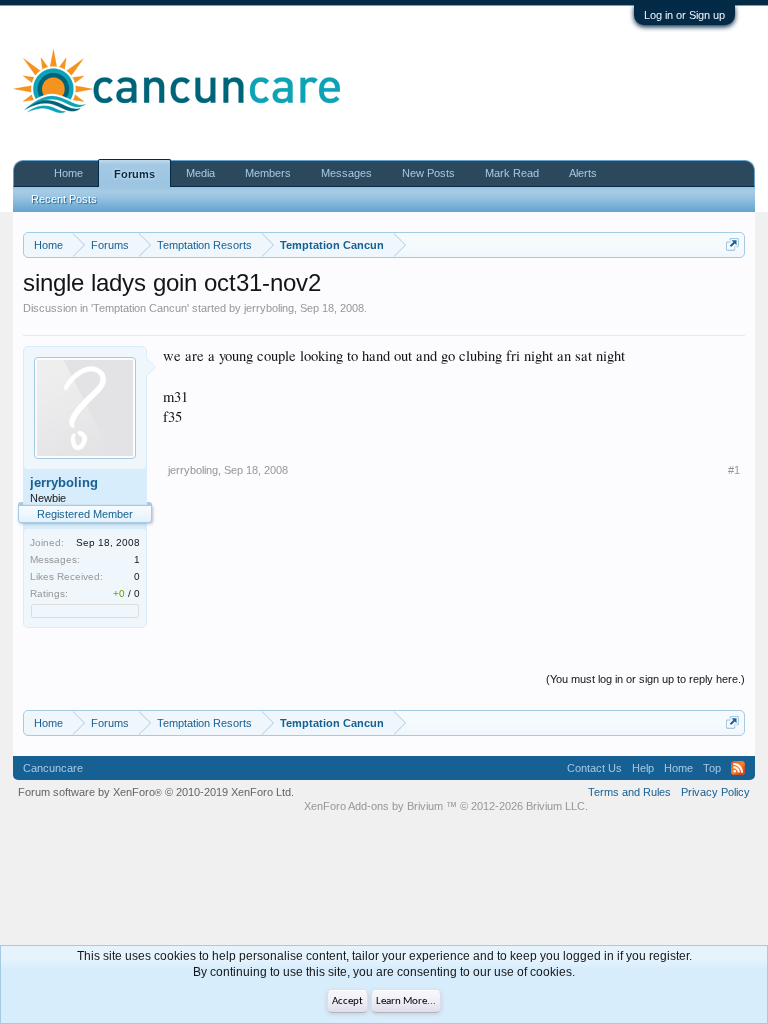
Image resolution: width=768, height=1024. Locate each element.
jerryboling (269, 308)
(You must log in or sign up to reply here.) (645, 679)
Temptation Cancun (140, 308)
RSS (738, 768)
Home (68, 173)
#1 (734, 470)
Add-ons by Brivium (446, 806)
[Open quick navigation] (732, 244)
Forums (134, 174)
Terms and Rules (629, 792)
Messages (346, 173)
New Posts (428, 173)
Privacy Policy (715, 792)
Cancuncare (53, 768)
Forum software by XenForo (156, 792)
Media (200, 173)
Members (268, 173)
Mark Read (512, 173)
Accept (347, 1001)
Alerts (583, 173)
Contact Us (594, 768)
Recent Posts (64, 199)
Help (643, 768)
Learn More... (406, 1001)
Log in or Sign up (684, 15)
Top (712, 768)
